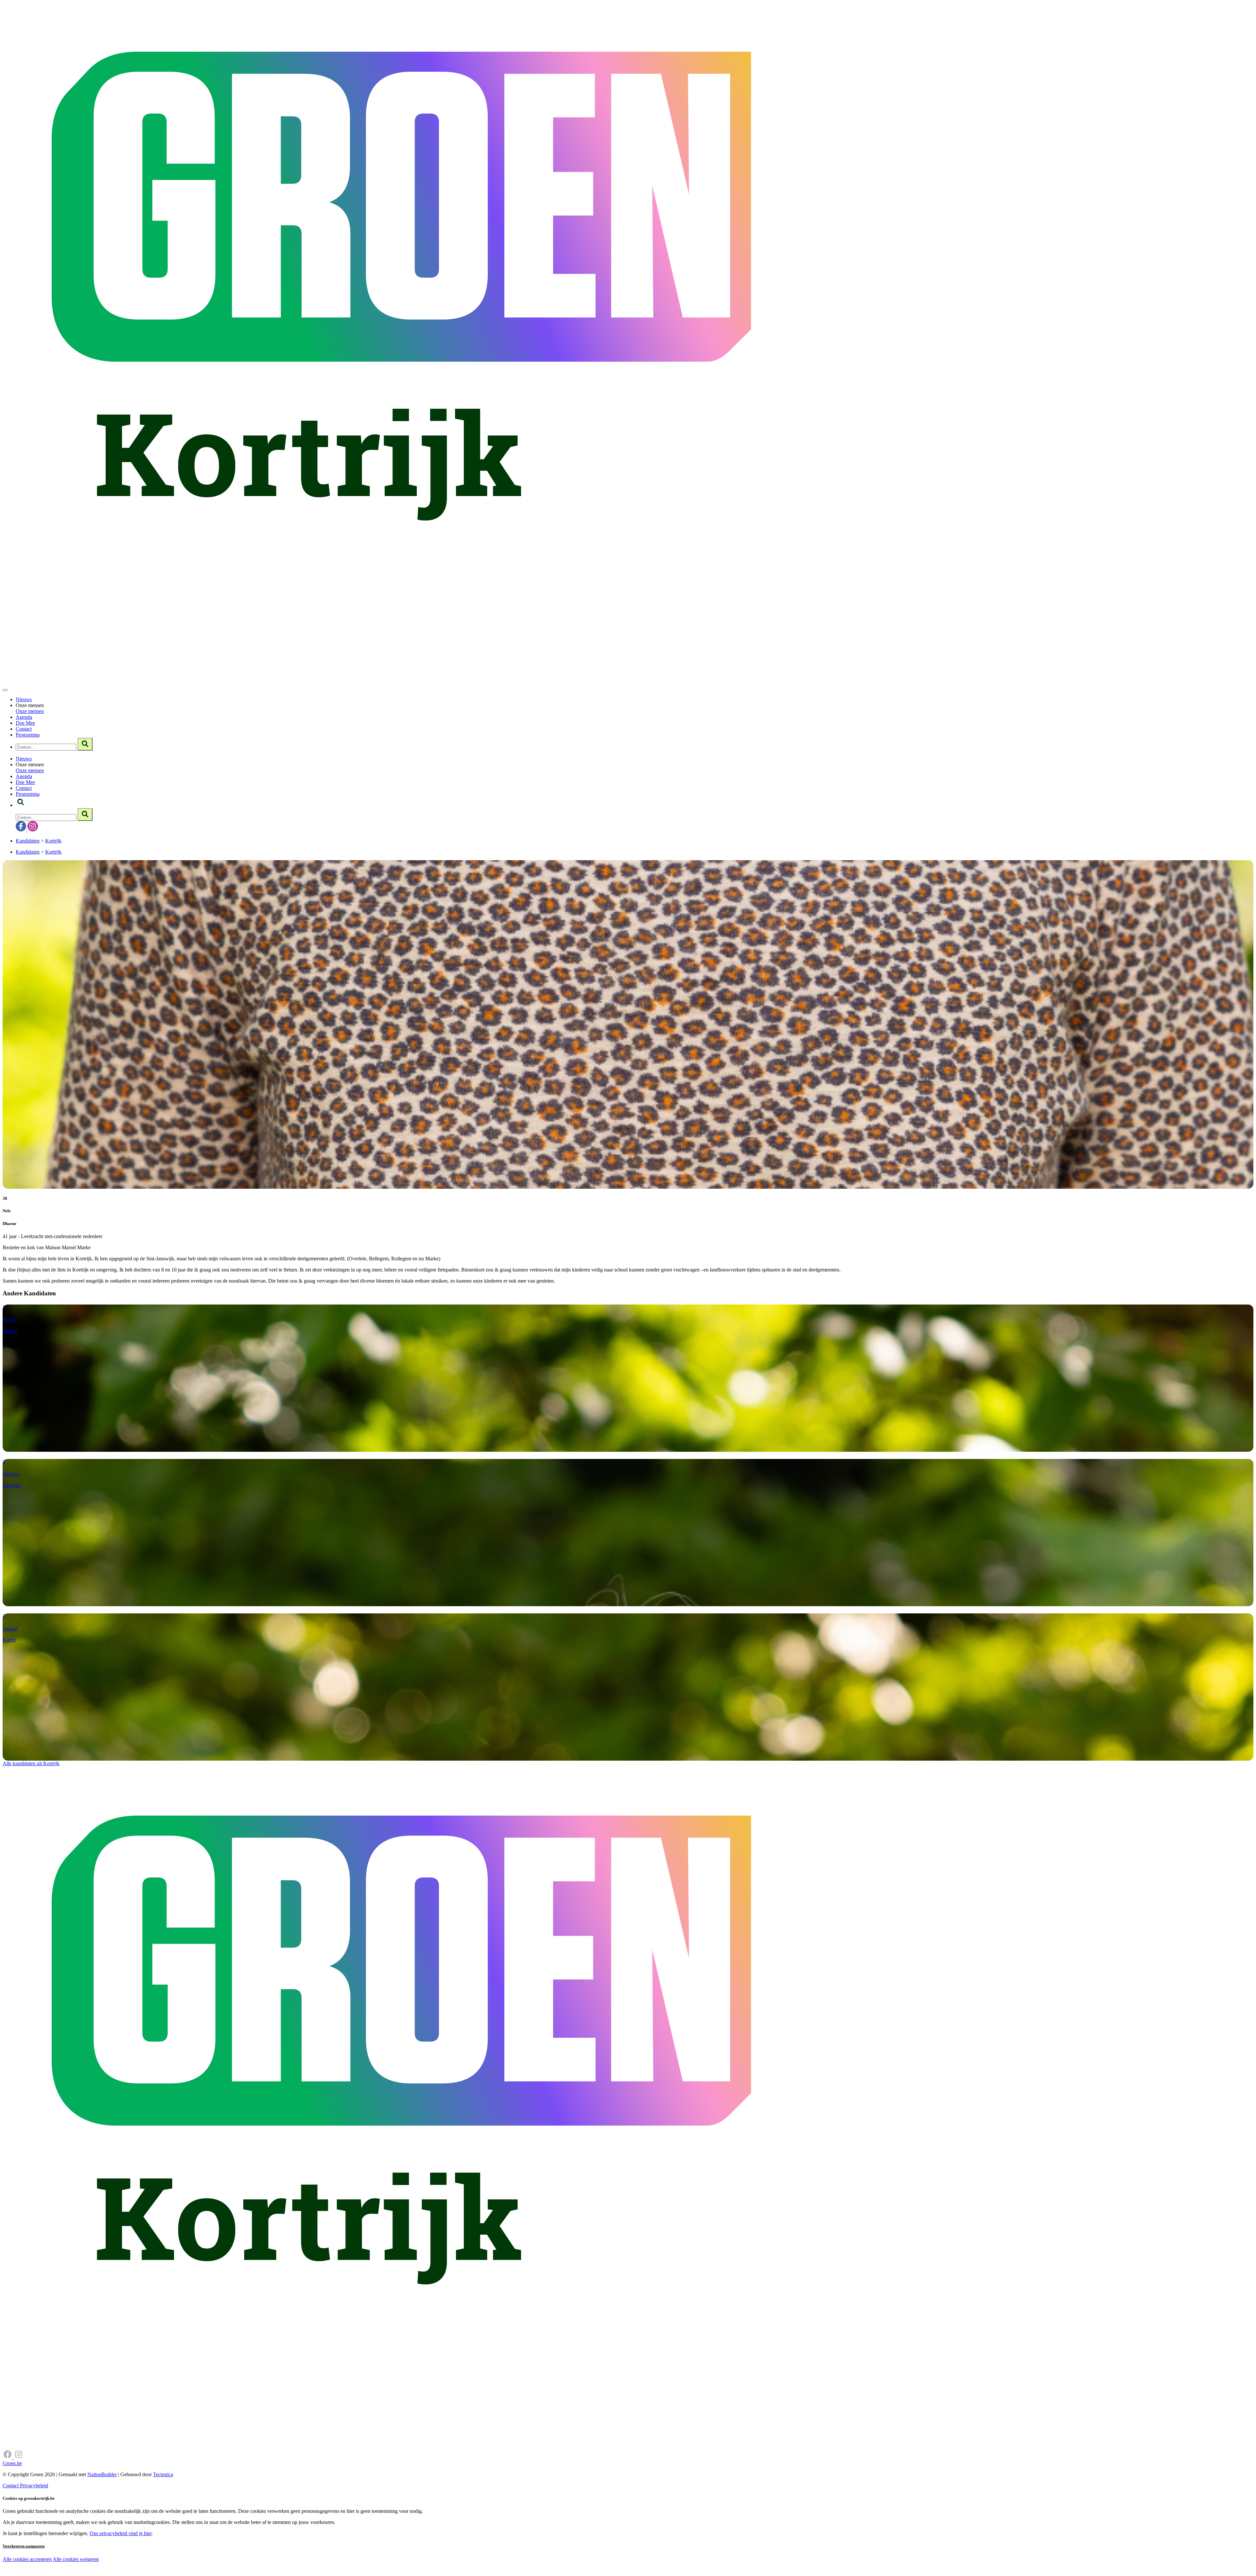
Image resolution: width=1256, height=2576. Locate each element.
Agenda (24, 717)
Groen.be (12, 2463)
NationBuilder (102, 2474)
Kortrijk (53, 841)
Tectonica (163, 2474)
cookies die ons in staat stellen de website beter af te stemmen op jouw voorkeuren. (117, 2573)
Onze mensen (30, 711)
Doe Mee (25, 723)
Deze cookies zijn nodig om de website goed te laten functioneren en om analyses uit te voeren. (135, 2560)
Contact (24, 729)
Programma (28, 735)
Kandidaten (28, 841)
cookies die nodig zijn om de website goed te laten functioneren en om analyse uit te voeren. (145, 2566)
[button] (21, 805)
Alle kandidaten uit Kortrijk (31, 1763)
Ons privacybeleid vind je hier (121, 2533)
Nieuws (24, 699)
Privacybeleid (34, 2486)
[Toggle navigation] (5, 690)
